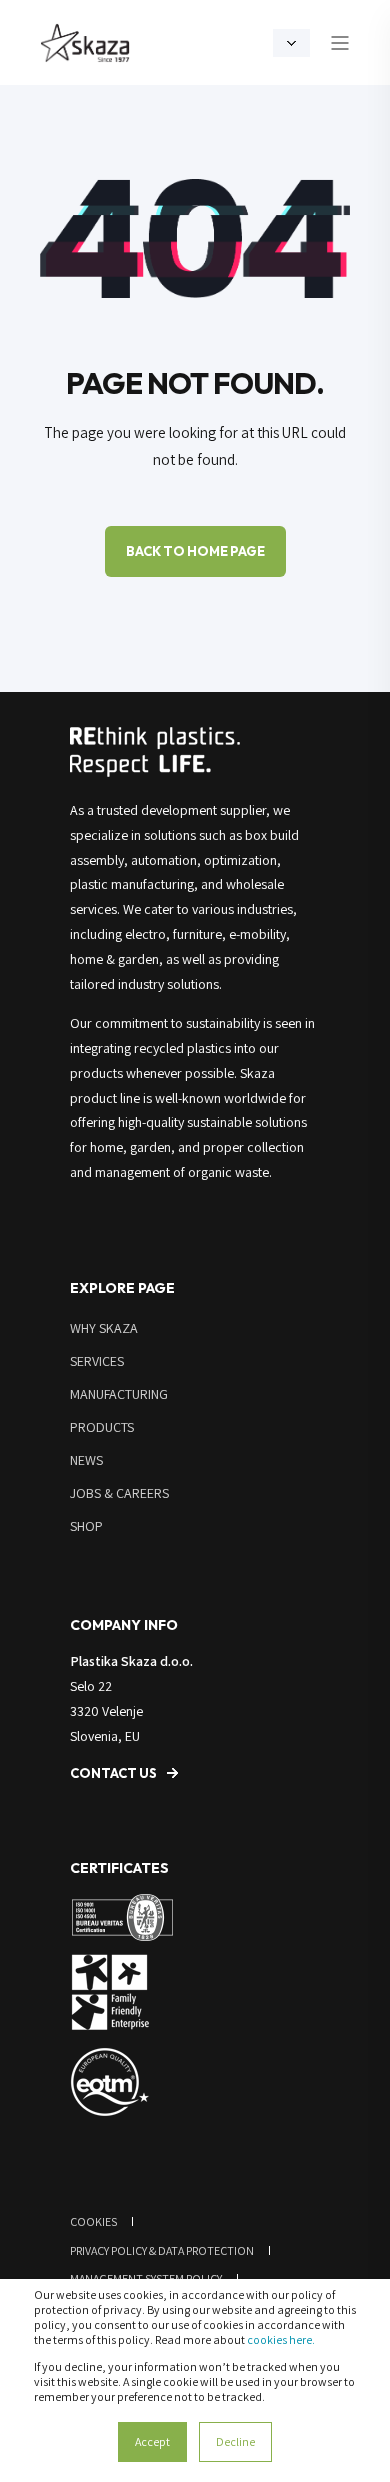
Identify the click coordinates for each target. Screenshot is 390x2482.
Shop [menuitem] (86, 1526)
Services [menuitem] (97, 1361)
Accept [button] (152, 2441)
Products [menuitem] (102, 1427)
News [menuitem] (86, 1460)
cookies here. (281, 2339)
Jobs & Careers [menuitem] (119, 1493)
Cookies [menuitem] (93, 2221)
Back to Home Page (195, 551)
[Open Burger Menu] (340, 43)
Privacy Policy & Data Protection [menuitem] (162, 2250)
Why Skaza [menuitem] (104, 1328)
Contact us (113, 1773)
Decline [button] (235, 2441)
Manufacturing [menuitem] (119, 1394)
